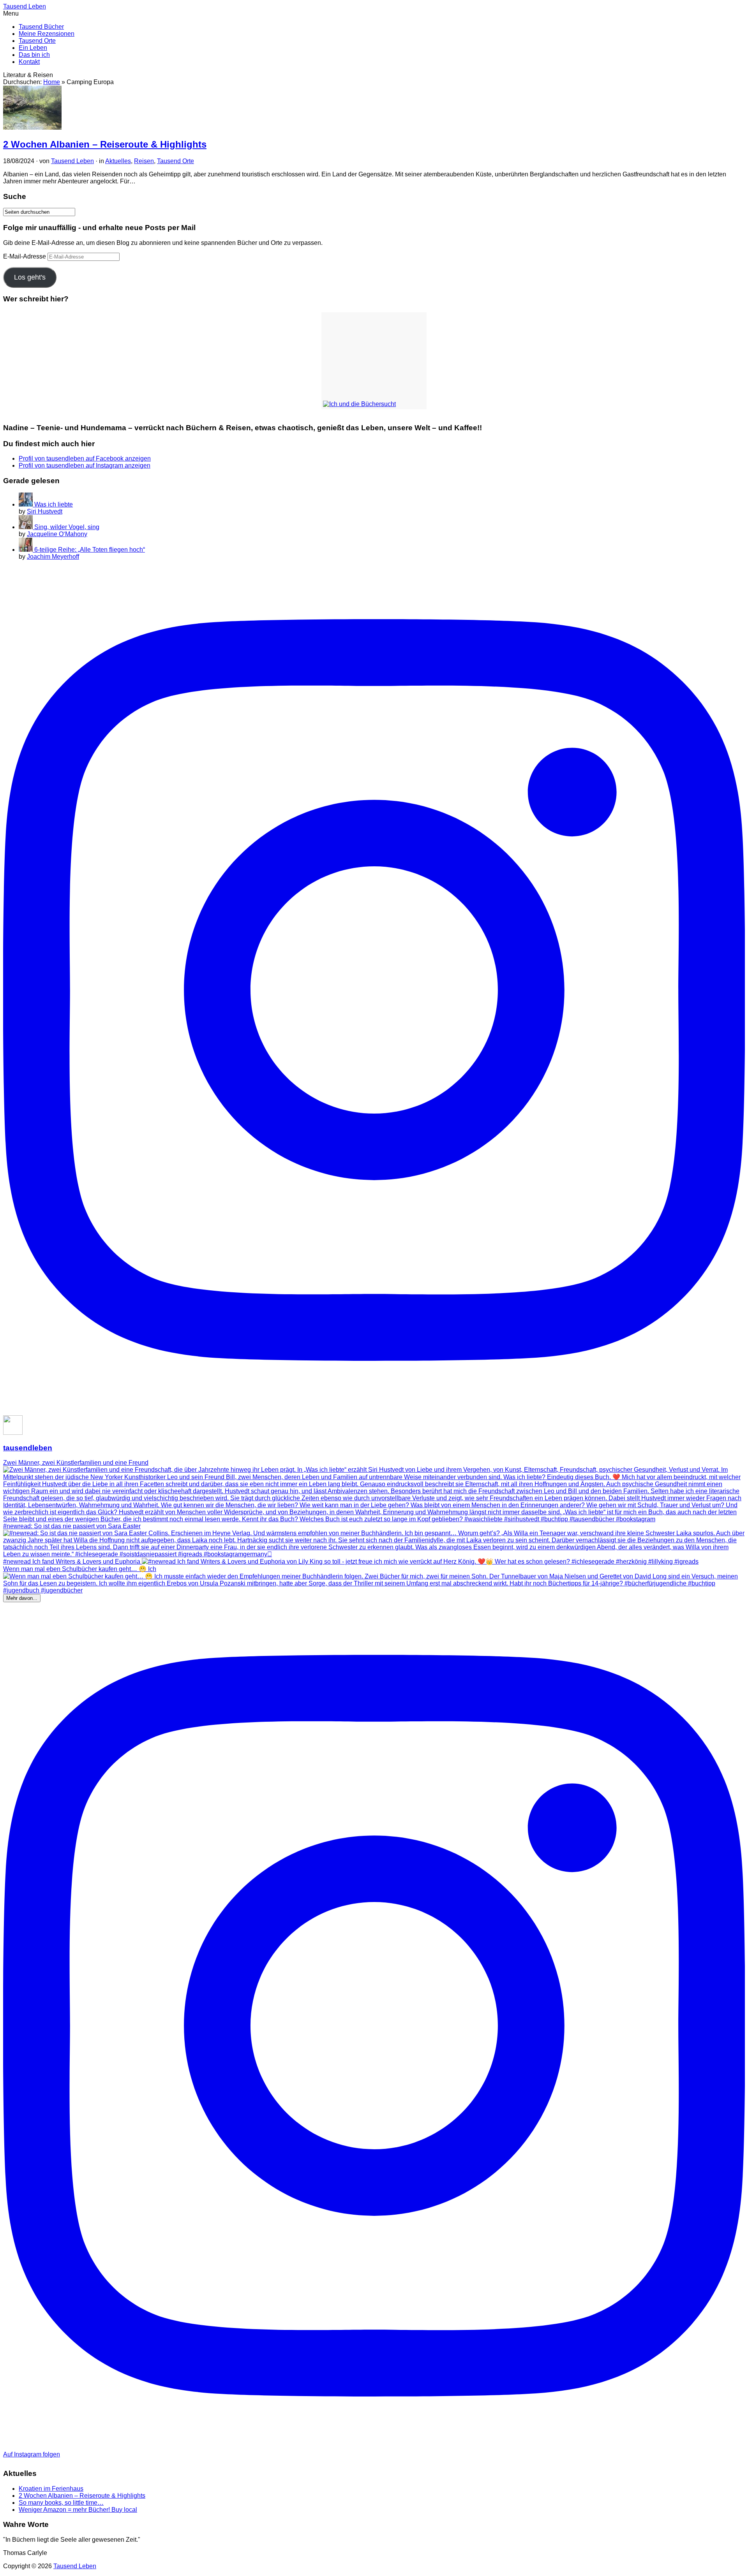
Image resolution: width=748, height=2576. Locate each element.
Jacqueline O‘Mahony (57, 534)
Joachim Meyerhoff (53, 557)
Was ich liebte (54, 504)
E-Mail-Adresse (25, 256)
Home (52, 82)
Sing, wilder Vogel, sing (67, 527)
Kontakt (29, 62)
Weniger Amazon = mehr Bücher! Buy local (78, 2510)
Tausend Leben (72, 161)
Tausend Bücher (41, 27)
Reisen (144, 161)
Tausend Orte (37, 41)
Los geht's (30, 277)
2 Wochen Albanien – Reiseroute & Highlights (105, 144)
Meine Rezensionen (47, 34)
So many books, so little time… (61, 2503)
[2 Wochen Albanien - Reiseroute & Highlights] (32, 128)
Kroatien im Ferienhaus (51, 2489)
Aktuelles (118, 161)
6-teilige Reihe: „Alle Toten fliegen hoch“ (90, 550)
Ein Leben (33, 48)
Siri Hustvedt (45, 511)
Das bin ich (34, 55)
